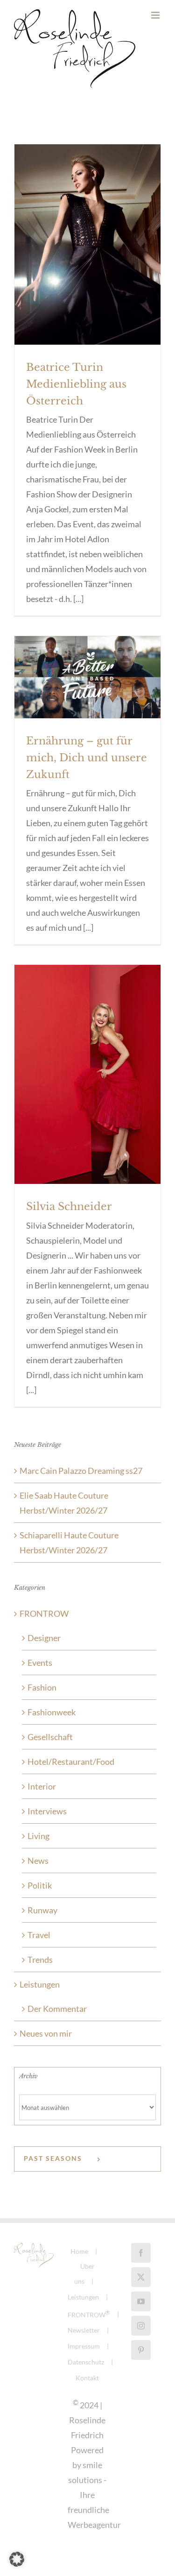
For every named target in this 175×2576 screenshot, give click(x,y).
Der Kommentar (57, 2018)
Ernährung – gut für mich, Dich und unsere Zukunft (87, 768)
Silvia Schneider (69, 1216)
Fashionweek (52, 1722)
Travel (39, 1945)
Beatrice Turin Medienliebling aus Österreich (76, 394)
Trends (40, 1969)
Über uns (84, 2283)
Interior (42, 1796)
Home (79, 2261)
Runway (42, 1920)
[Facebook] (141, 2263)
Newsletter (84, 2340)
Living (38, 1846)
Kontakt (87, 2388)
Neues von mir (46, 2043)
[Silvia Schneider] (87, 1084)
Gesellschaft (50, 1747)
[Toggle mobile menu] (156, 93)
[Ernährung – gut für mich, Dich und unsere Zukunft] (87, 687)
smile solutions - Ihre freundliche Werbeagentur (94, 2505)
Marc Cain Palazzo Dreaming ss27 (81, 1480)
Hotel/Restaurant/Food (71, 1771)
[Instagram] (141, 2335)
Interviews (47, 1821)
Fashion (42, 1697)
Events (40, 1672)
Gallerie (88, 232)
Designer (44, 1648)
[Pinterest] (141, 2360)
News (38, 1870)
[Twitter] (141, 2287)
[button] (17, 2559)
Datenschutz (86, 2372)
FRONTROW (44, 1623)
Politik (40, 1895)
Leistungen (40, 1994)
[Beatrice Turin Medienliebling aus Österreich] (87, 254)
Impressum (84, 2356)
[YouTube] (141, 2311)
